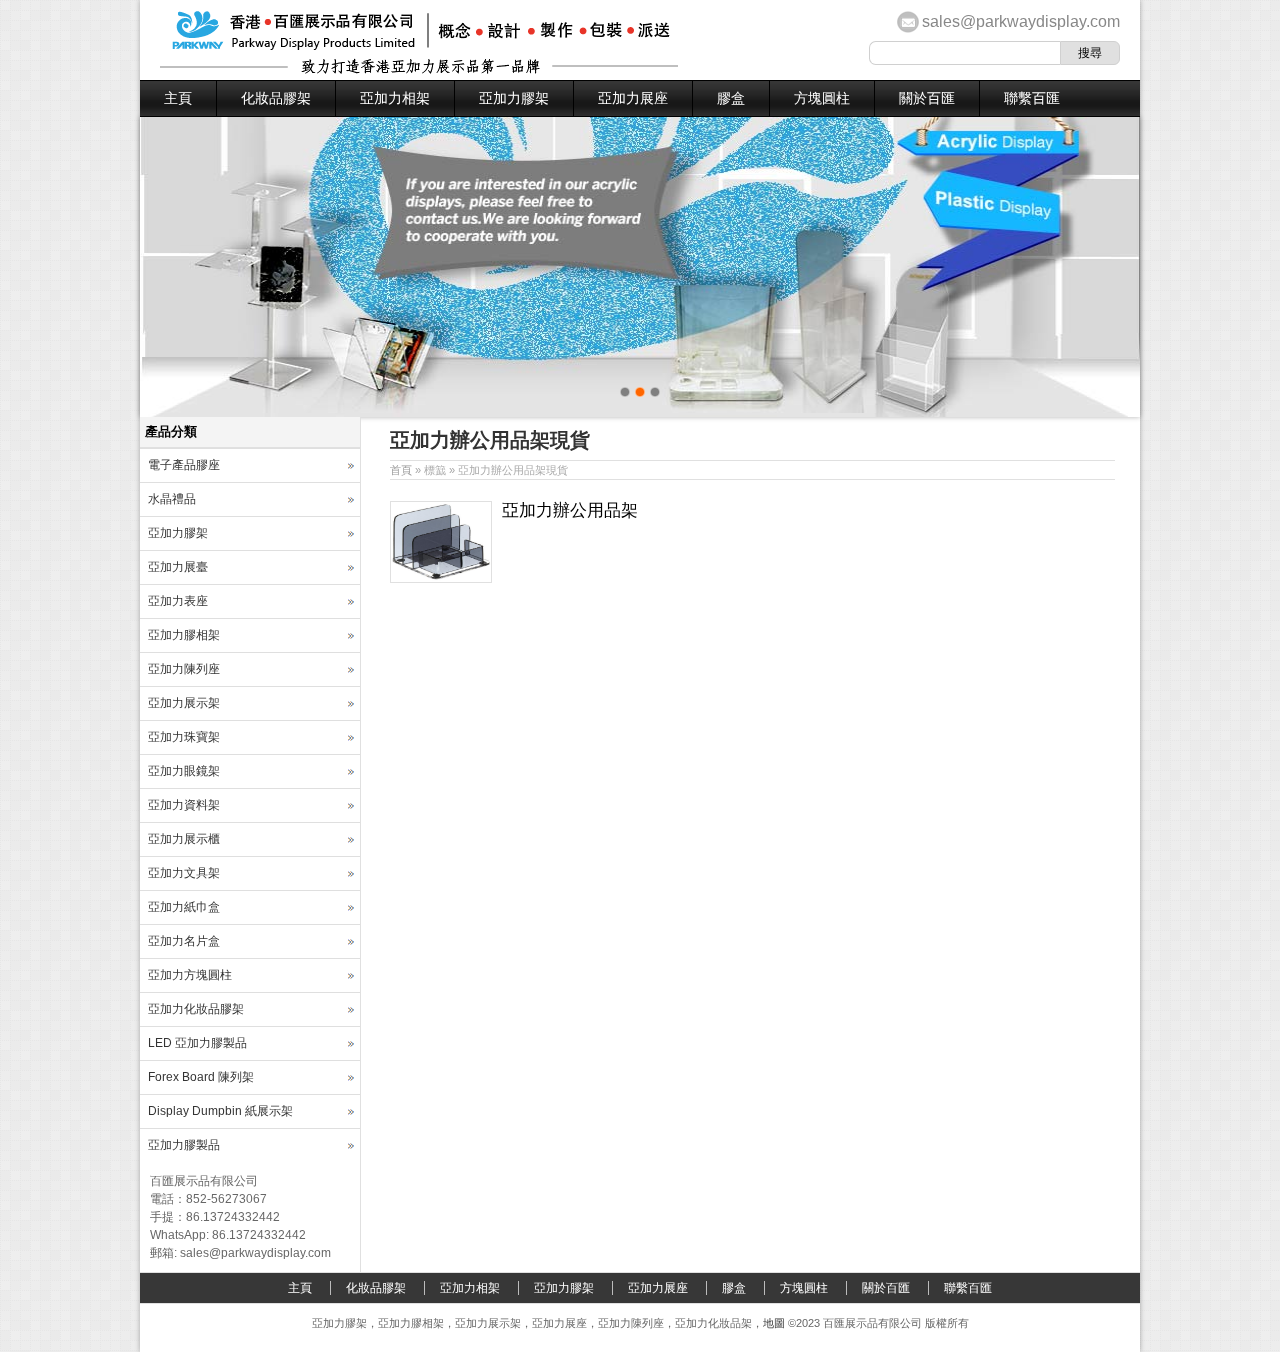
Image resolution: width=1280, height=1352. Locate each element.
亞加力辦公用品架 (570, 510)
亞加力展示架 (184, 703)
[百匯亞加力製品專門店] (419, 70)
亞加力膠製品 (184, 1145)
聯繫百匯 (1032, 98)
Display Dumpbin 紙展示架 (220, 1111)
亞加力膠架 (514, 98)
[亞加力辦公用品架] (441, 579)
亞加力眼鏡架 (184, 771)
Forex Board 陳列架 (201, 1077)
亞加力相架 (395, 98)
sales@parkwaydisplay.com (1021, 21)
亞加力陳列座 (184, 669)
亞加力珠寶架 (184, 737)
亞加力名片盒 (184, 941)
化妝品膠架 (276, 98)
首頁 (401, 470)
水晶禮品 (172, 499)
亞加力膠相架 (184, 635)
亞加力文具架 (184, 873)
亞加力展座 (633, 98)
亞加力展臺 (178, 567)
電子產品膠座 (184, 465)
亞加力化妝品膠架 (196, 1009)
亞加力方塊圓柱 (190, 975)
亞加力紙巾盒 (184, 907)
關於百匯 (927, 98)
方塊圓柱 (822, 98)
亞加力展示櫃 (184, 839)
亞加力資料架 (184, 805)
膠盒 (731, 98)
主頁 (178, 98)
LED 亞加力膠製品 (197, 1043)
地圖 (774, 1323)
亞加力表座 (178, 601)
